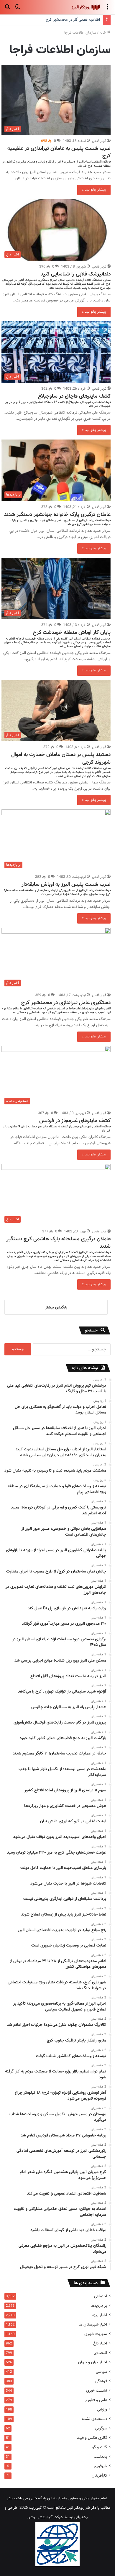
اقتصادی (100, 2353)
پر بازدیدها (99, 2306)
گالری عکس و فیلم (92, 2438)
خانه (103, 33)
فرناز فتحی (99, 141)
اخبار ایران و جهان (93, 2362)
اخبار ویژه (100, 2315)
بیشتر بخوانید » (94, 190)
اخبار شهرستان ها (93, 2325)
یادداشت (100, 2457)
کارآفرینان (99, 2476)
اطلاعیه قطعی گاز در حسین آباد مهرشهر (70, 20)
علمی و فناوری (96, 2400)
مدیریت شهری (96, 2334)
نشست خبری (97, 2391)
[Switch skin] (18, 10)
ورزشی (102, 2409)
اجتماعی (101, 2296)
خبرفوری (100, 2466)
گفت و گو (100, 2447)
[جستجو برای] (7, 10)
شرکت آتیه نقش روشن (45, 2517)
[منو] (108, 10)
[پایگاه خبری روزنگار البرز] (86, 7)
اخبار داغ (100, 2343)
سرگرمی (101, 2428)
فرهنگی (101, 2381)
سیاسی (101, 2372)
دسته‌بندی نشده (95, 2419)
